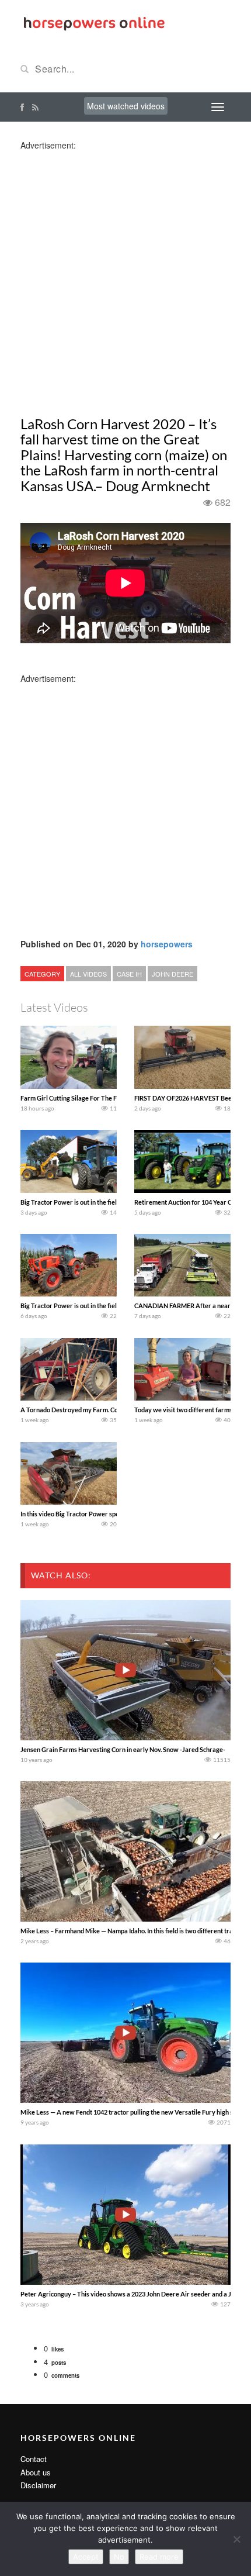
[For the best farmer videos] (93, 22)
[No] (236, 2539)
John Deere (172, 974)
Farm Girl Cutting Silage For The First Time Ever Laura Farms (107, 1098)
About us (36, 2472)
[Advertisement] (125, 277)
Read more (159, 2557)
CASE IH (129, 974)
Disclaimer (38, 2485)
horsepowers (167, 944)
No (119, 2557)
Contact (34, 2459)
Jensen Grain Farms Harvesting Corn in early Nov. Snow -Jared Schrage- (123, 1749)
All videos (88, 974)
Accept (86, 2557)
